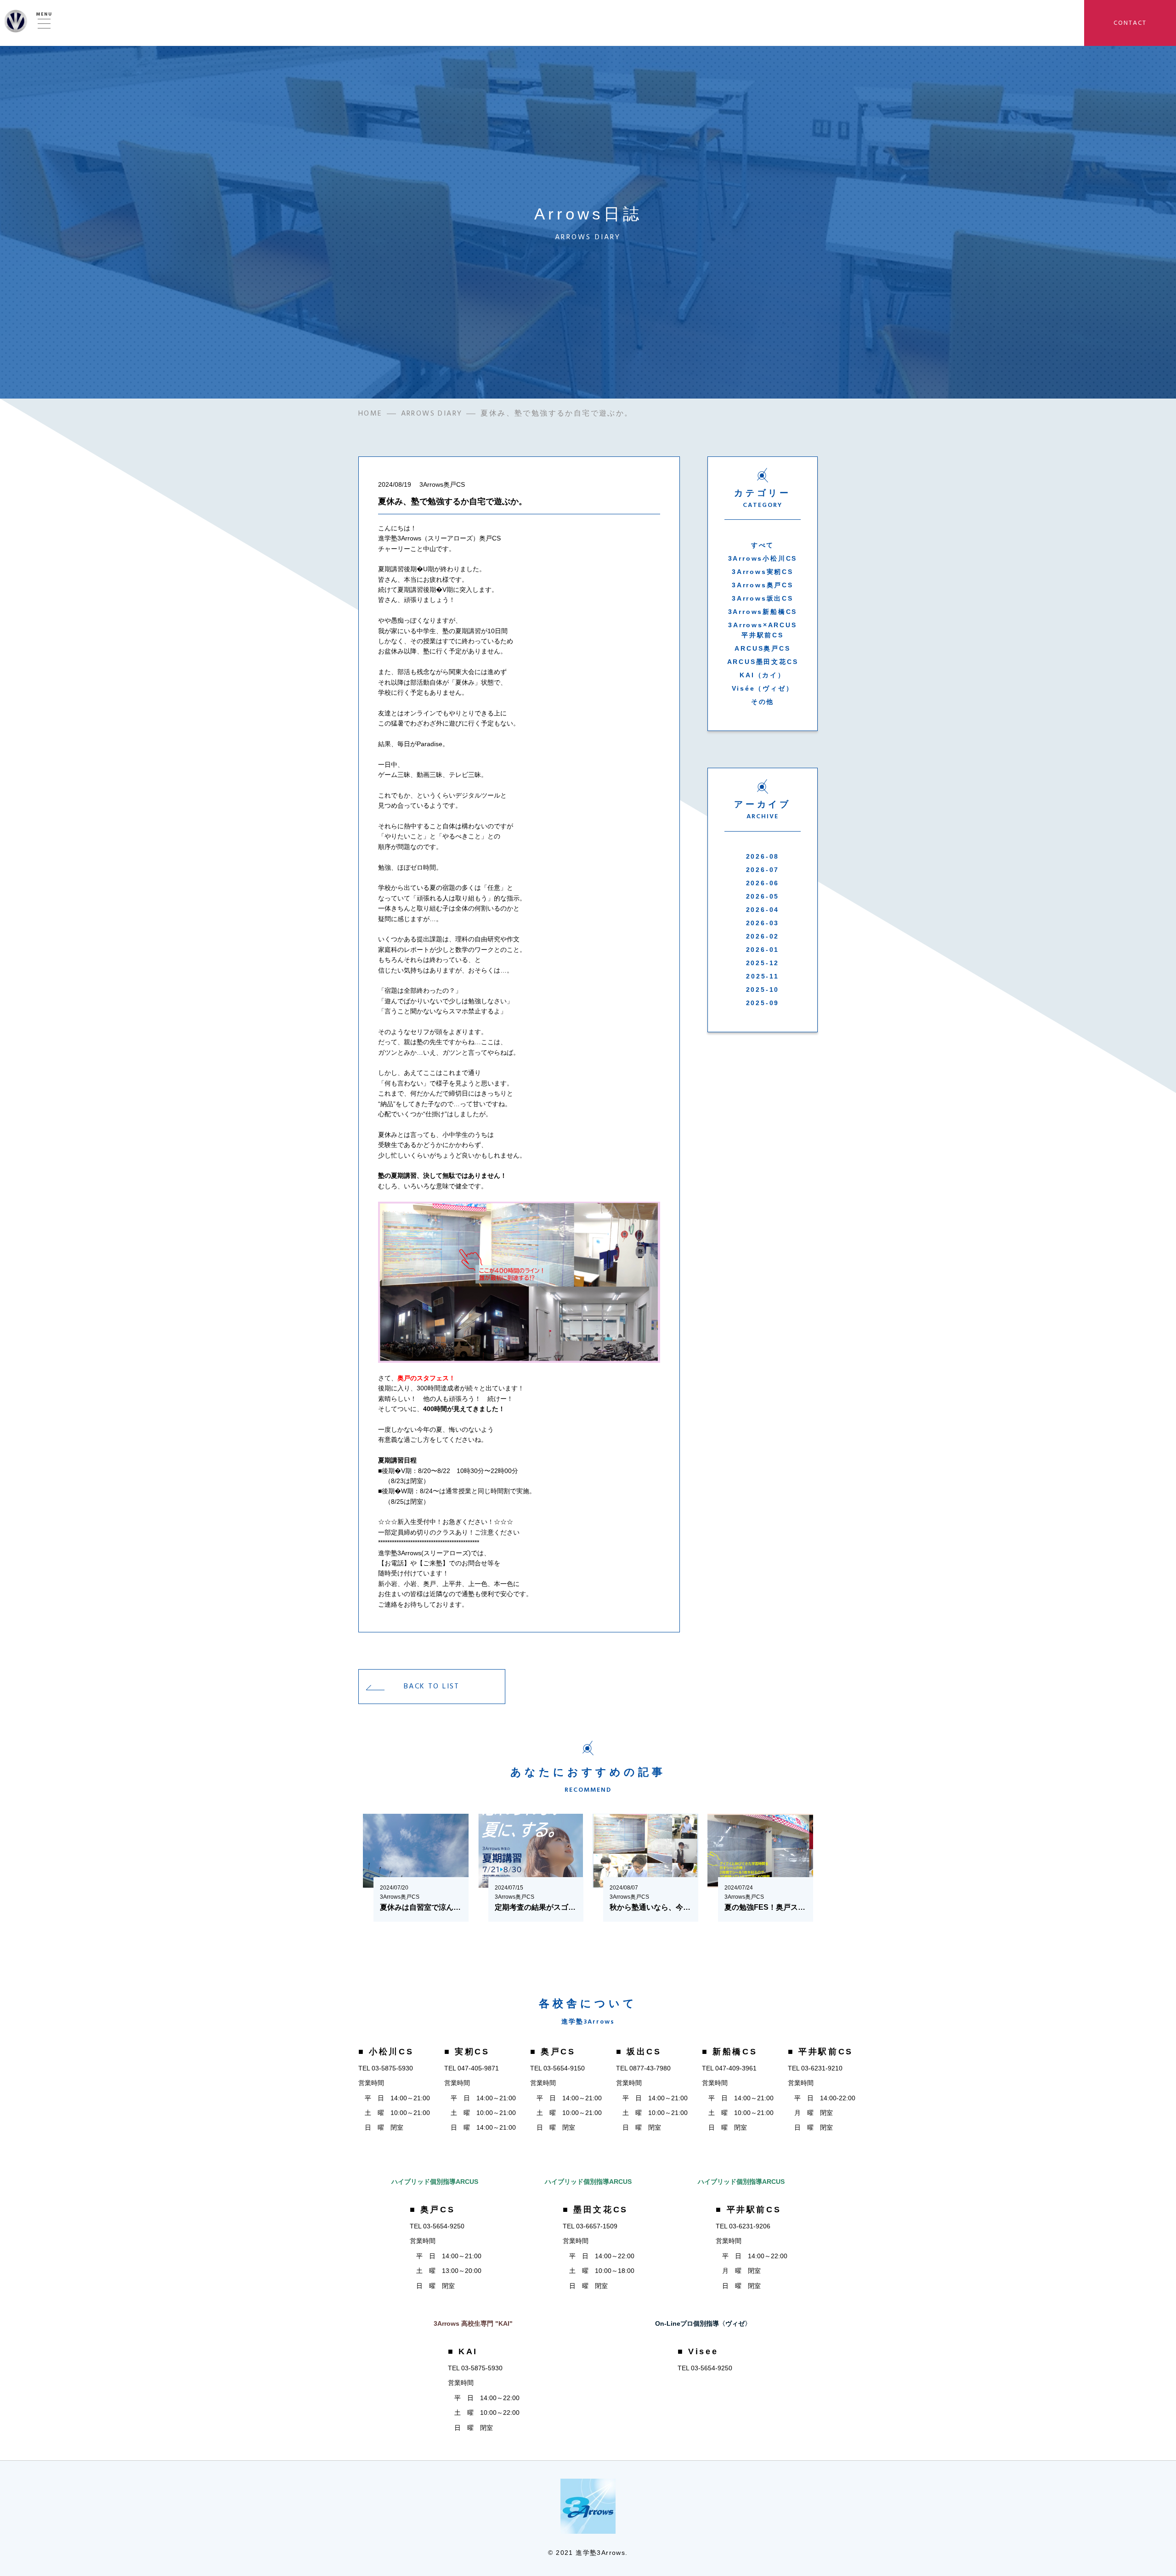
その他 (763, 702)
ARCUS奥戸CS (762, 648)
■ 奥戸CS (553, 2052)
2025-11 (763, 976)
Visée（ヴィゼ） (763, 688)
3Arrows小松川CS (763, 558)
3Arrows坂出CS (763, 598)
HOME (370, 413)
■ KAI (463, 2351)
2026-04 (763, 910)
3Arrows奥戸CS (763, 585)
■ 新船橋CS (729, 2052)
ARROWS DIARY (432, 413)
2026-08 (763, 856)
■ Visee (698, 2351)
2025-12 (763, 963)
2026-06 (763, 883)
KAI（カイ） (763, 675)
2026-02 (763, 936)
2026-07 (763, 870)
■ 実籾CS (467, 2052)
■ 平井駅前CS (820, 2052)
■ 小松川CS (386, 2052)
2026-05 (763, 896)
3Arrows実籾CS (763, 572)
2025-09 (763, 1003)
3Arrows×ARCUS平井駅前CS (762, 630)
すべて (763, 545)
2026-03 (763, 923)
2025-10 (763, 990)
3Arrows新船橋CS (763, 612)
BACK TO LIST (432, 1686)
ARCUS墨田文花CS (763, 662)
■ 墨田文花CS (595, 2210)
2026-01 (763, 950)
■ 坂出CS (639, 2052)
